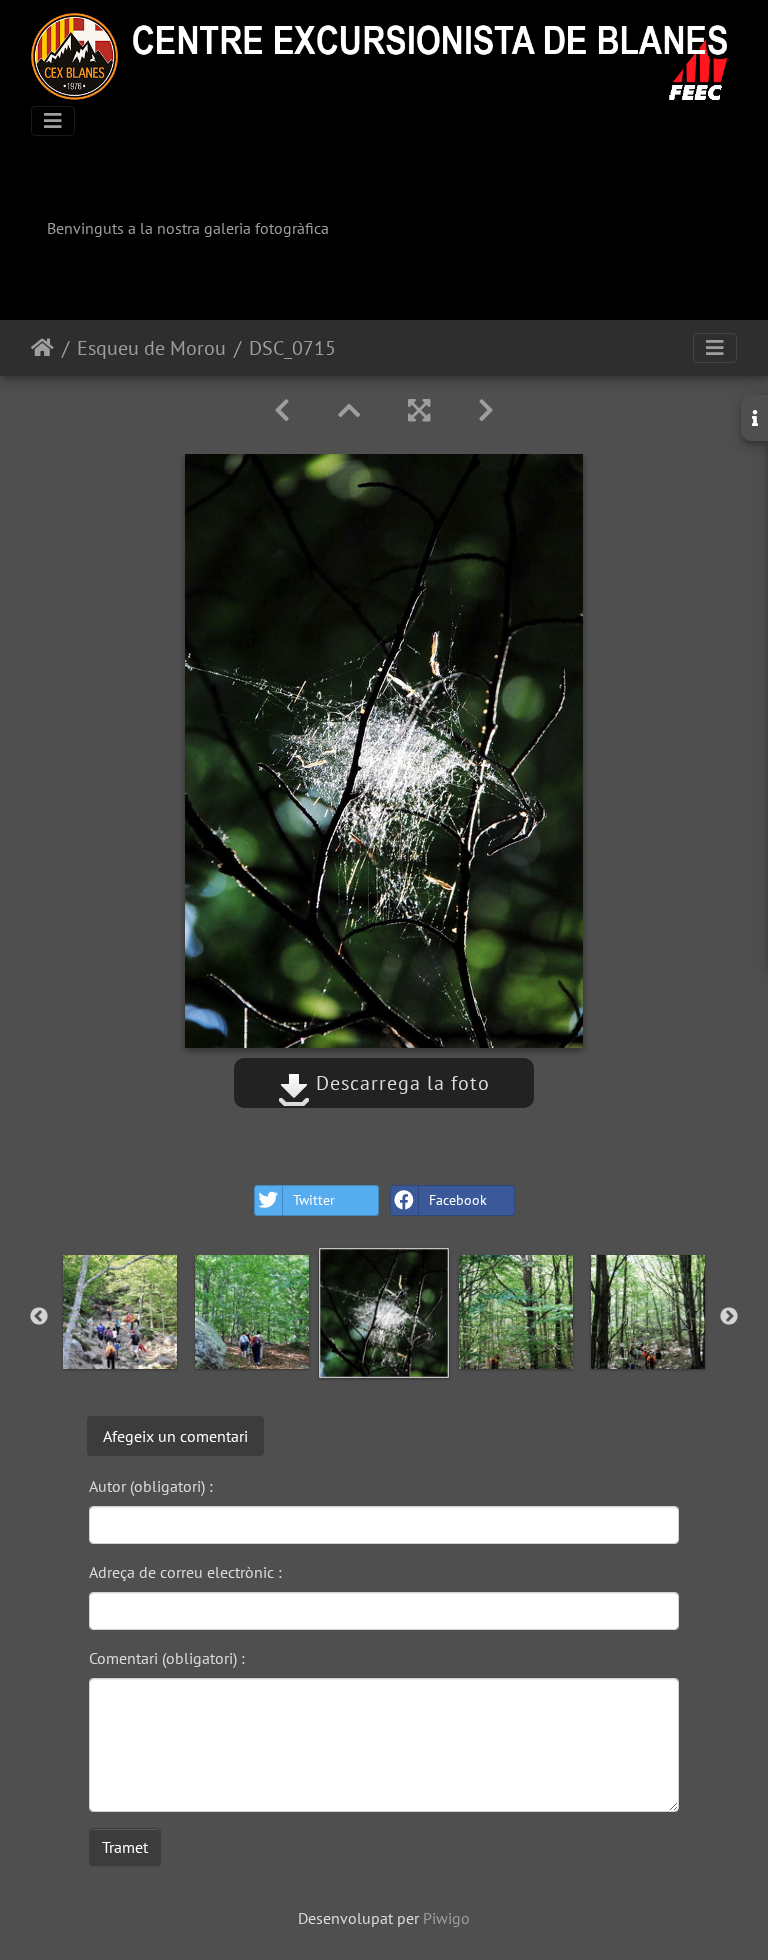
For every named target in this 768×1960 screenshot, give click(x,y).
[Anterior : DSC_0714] (282, 410)
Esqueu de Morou (151, 348)
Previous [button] (39, 1317)
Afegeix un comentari (175, 1436)
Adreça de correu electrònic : (185, 1572)
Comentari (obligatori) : (167, 1658)
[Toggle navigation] (53, 121)
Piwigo (446, 1918)
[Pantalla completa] (419, 410)
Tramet (125, 1847)
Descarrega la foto (400, 1083)
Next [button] (729, 1317)
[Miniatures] (349, 410)
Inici (42, 348)
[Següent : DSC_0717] (486, 410)
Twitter (314, 1200)
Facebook (458, 1200)
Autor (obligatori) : (151, 1486)
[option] (120, 1312)
